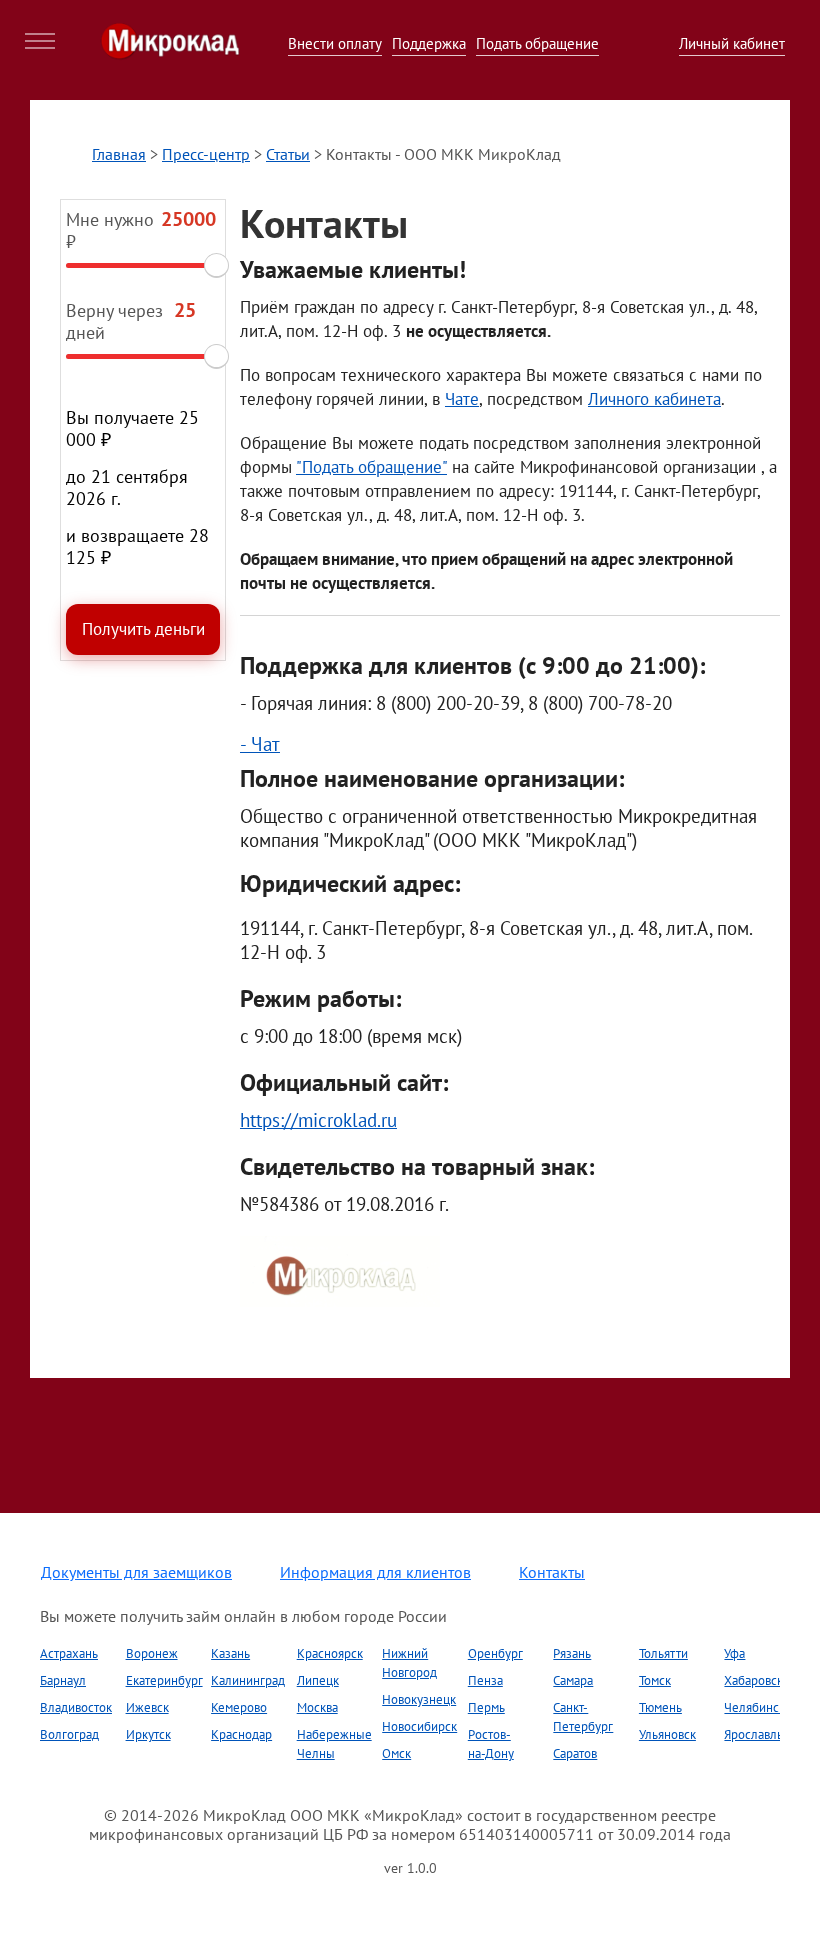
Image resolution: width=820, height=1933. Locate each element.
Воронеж (152, 1653)
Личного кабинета (654, 399)
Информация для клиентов (375, 1572)
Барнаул (63, 1680)
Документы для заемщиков (136, 1572)
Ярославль (753, 1734)
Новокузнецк (419, 1699)
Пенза (485, 1680)
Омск (396, 1753)
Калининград (248, 1680)
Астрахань (69, 1653)
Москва (317, 1707)
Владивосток (76, 1707)
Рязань (572, 1653)
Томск (655, 1680)
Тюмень (660, 1707)
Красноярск (330, 1653)
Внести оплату (335, 43)
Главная (119, 154)
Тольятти (663, 1653)
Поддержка (429, 43)
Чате (462, 399)
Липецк (318, 1680)
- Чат (260, 744)
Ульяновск (667, 1734)
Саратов (575, 1753)
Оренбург (495, 1653)
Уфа (734, 1653)
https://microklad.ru (318, 1120)
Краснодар (241, 1734)
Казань (230, 1653)
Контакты (552, 1572)
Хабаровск (753, 1680)
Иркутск (148, 1734)
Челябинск (754, 1707)
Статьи (288, 154)
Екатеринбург (164, 1680)
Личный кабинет (732, 43)
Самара (573, 1680)
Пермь (486, 1707)
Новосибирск (419, 1726)
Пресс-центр (206, 154)
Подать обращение (537, 43)
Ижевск (147, 1707)
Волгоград (69, 1734)
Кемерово (239, 1707)
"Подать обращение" (371, 467)
